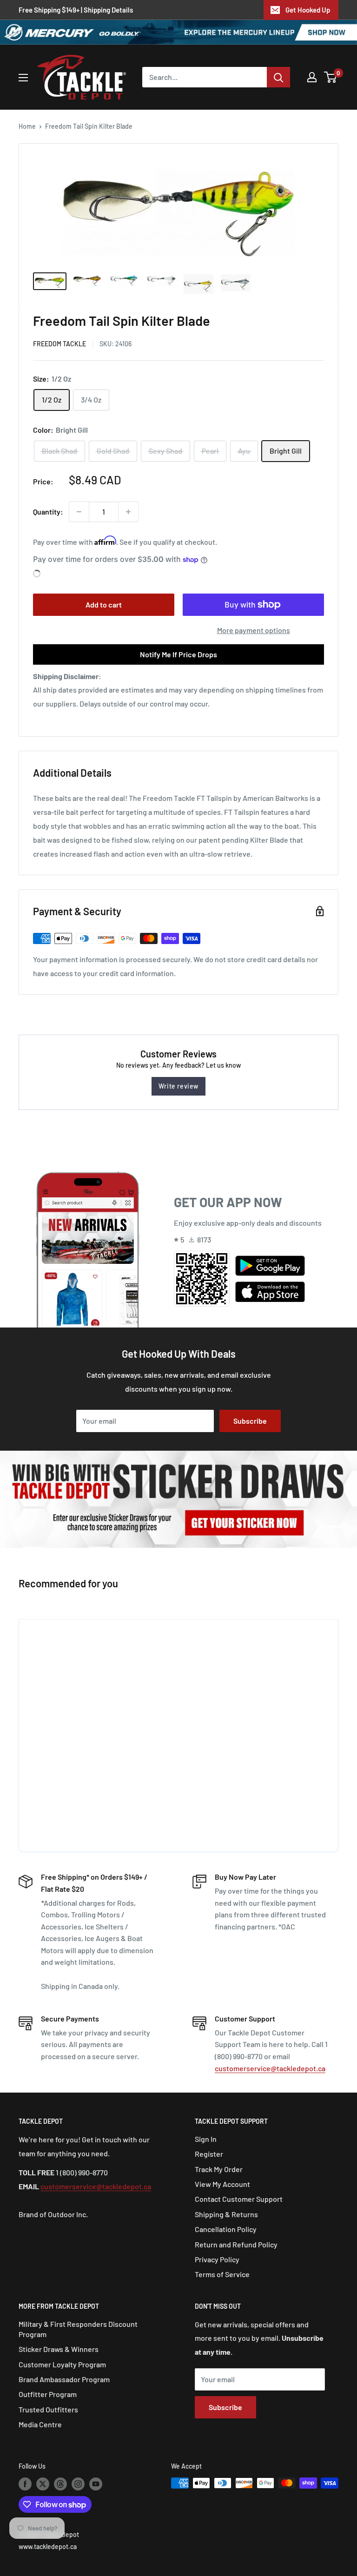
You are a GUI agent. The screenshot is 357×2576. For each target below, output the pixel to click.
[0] (331, 77)
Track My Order (219, 2169)
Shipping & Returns (226, 2214)
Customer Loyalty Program (62, 2364)
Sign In (206, 2139)
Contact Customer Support (239, 2199)
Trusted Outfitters (48, 2409)
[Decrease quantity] (79, 512)
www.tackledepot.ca (48, 2546)
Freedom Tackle (59, 344)
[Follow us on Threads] (60, 2484)
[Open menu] (23, 78)
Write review (178, 1086)
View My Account (222, 2184)
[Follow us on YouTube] (96, 2484)
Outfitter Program (48, 2394)
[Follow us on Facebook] (25, 2484)
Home (27, 126)
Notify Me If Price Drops (178, 654)
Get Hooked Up (308, 10)
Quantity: (48, 512)
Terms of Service (222, 2274)
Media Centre (40, 2424)
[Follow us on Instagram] (78, 2484)
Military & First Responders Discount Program (78, 2329)
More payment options (254, 630)
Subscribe (250, 1421)
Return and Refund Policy (236, 2244)
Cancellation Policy (226, 2229)
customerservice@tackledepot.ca (270, 2068)
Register (209, 2154)
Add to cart (104, 604)
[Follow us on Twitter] (43, 2484)
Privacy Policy (217, 2259)
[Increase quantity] (128, 512)
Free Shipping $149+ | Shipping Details (76, 10)
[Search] (278, 77)
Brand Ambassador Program (64, 2379)
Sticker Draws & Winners (59, 2349)
